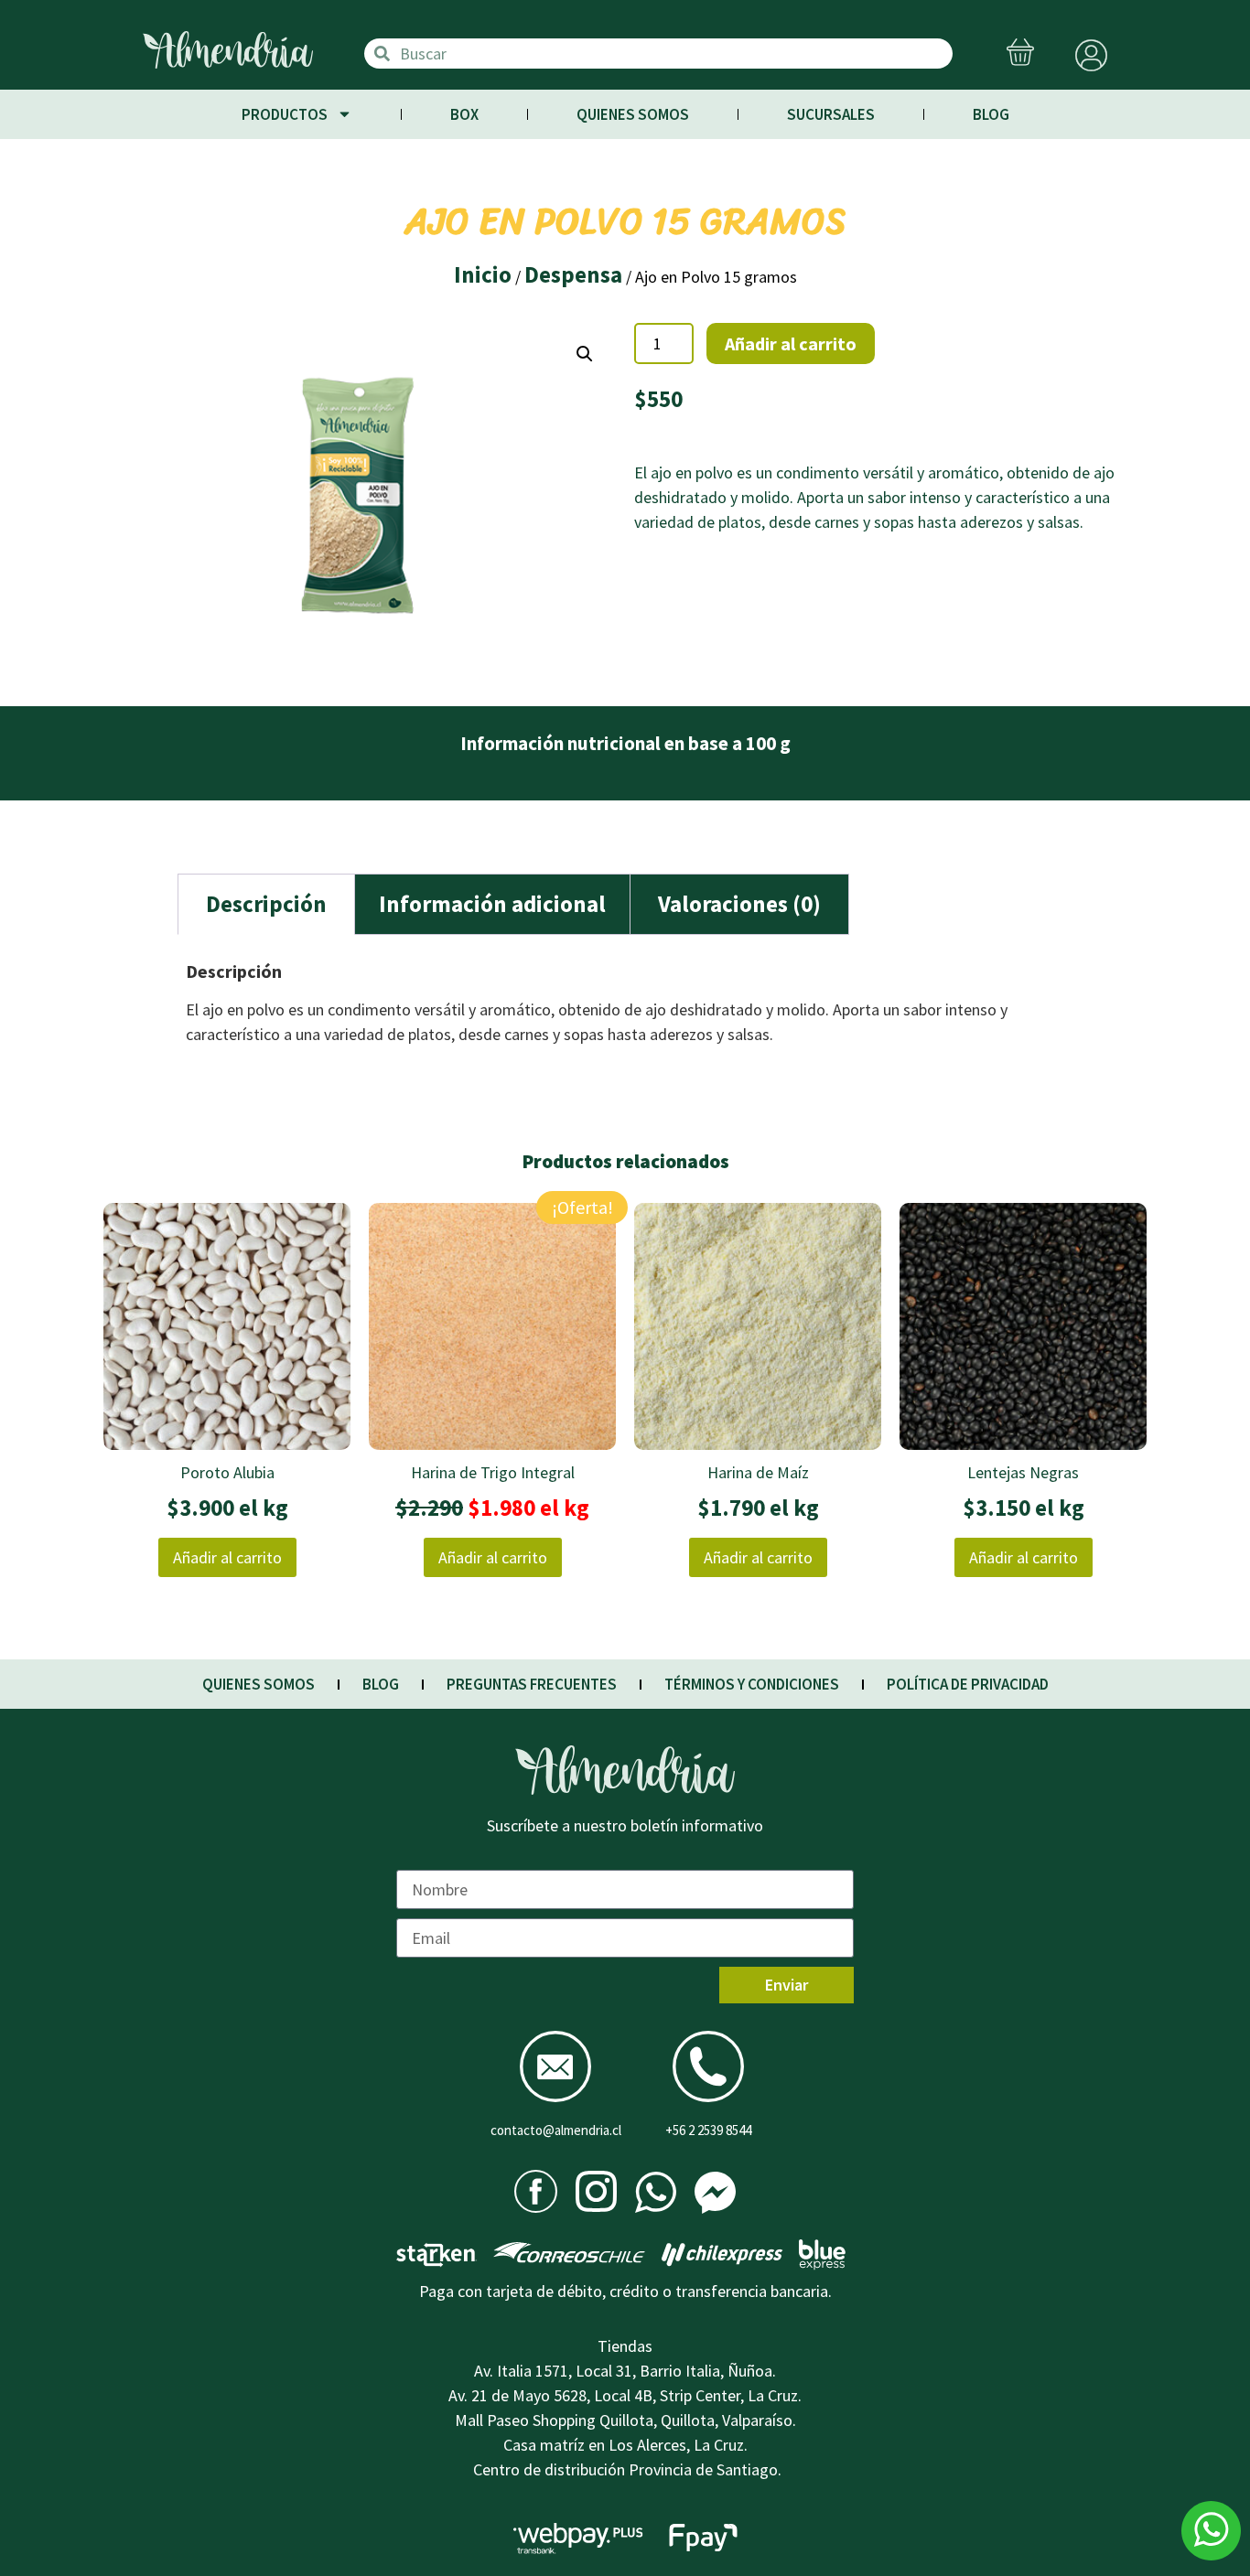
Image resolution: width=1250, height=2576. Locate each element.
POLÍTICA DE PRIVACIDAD (968, 1684)
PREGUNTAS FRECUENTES (532, 1684)
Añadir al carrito (791, 343)
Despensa (573, 274)
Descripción (266, 904)
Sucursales (831, 114)
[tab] (266, 904)
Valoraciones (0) (739, 904)
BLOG (991, 114)
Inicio (483, 274)
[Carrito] (1020, 54)
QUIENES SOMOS (633, 114)
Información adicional (492, 904)
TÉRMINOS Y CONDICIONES (752, 1684)
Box (464, 114)
